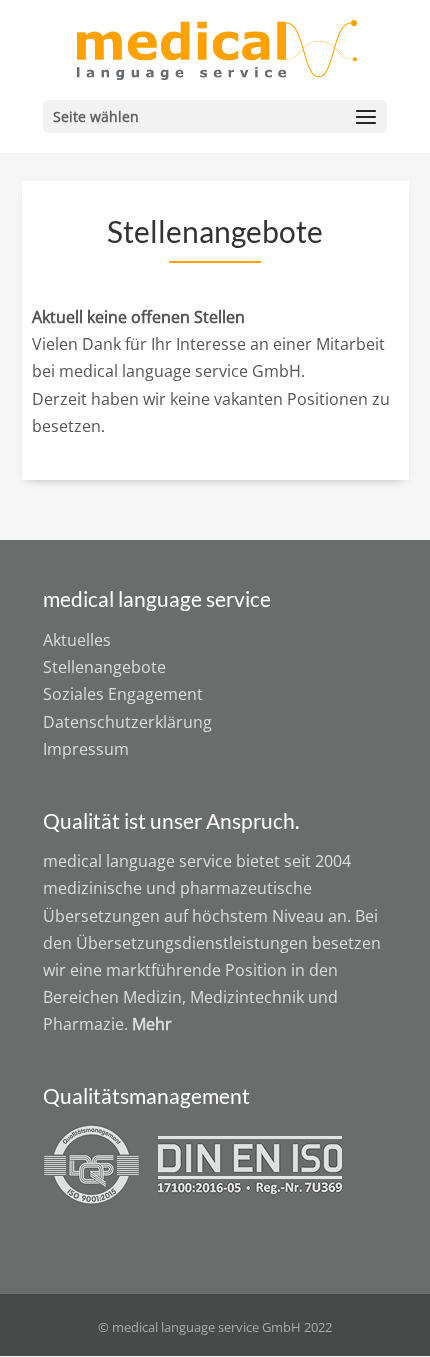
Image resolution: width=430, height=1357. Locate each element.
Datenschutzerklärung (127, 722)
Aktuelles (77, 640)
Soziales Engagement (123, 694)
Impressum (86, 749)
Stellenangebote (104, 667)
